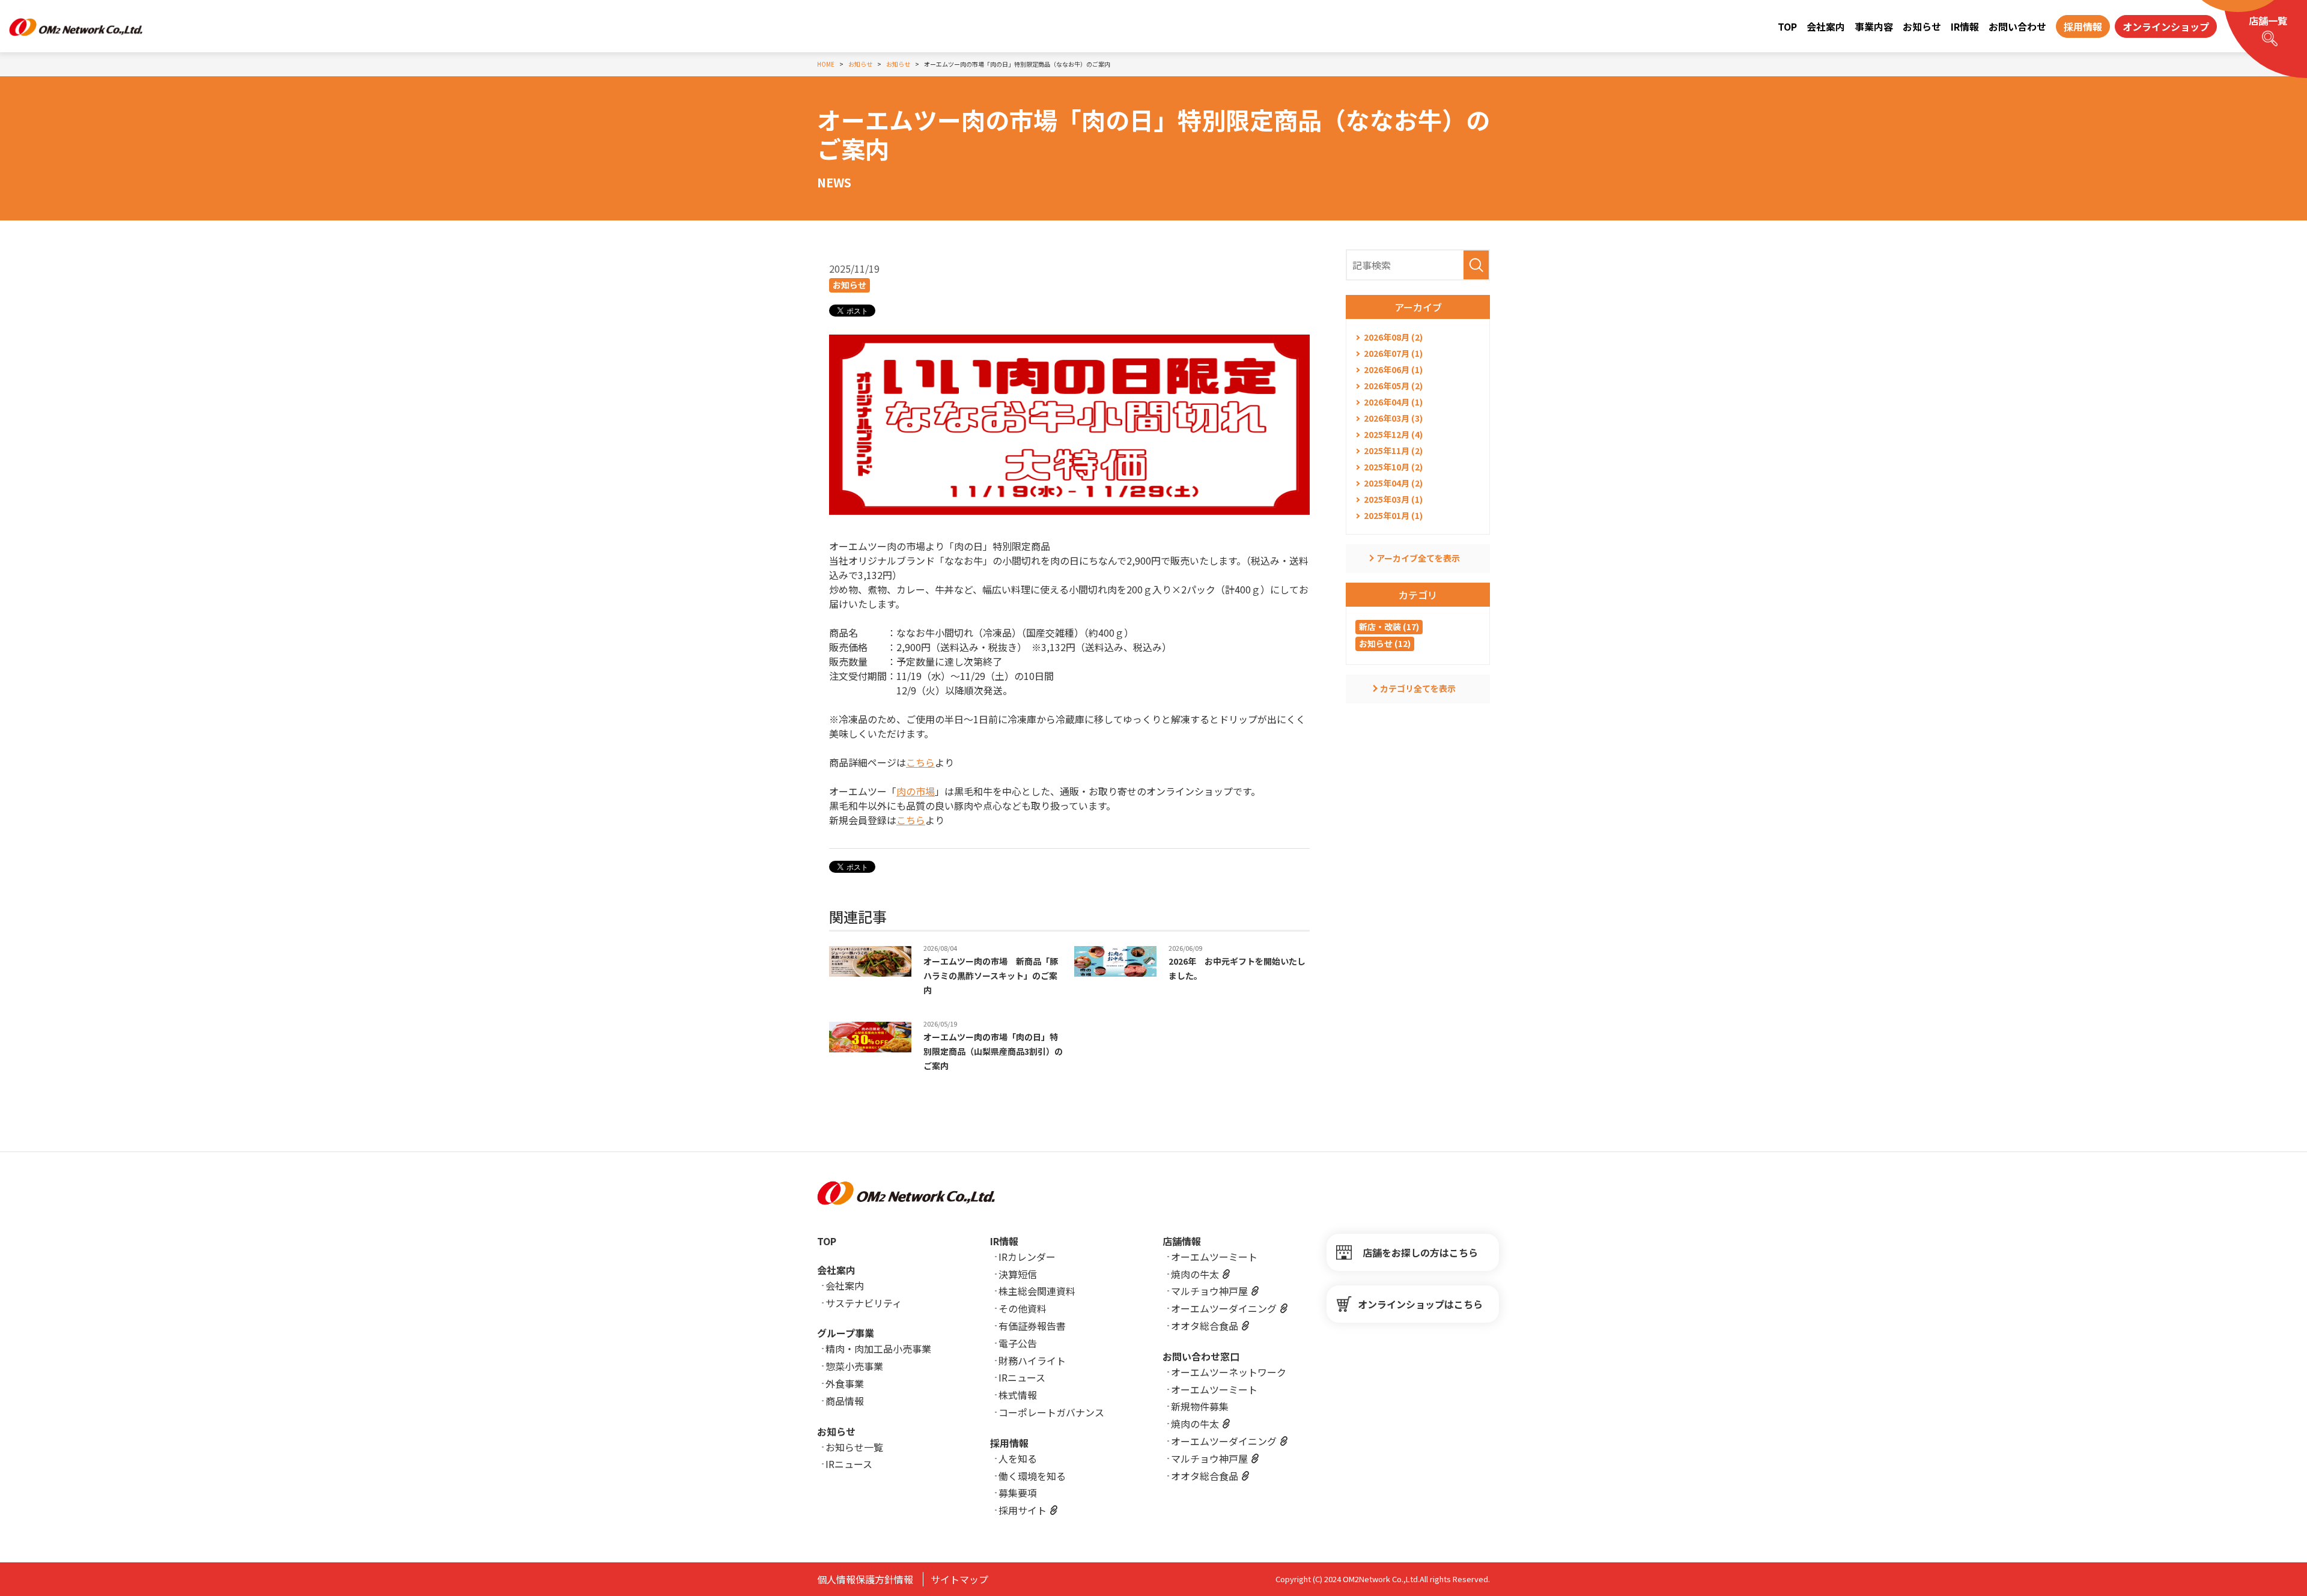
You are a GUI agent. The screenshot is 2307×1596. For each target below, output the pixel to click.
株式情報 (1018, 1395)
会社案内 (1826, 26)
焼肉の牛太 (1195, 1274)
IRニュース (849, 1464)
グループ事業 (846, 1333)
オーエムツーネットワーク (1229, 1372)
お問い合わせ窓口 (1201, 1356)
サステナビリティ (864, 1303)
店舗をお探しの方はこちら (1420, 1252)
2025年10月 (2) (1393, 467)
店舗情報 (1182, 1241)
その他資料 (1023, 1308)
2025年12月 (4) (1393, 434)
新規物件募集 (1200, 1406)
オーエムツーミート (1214, 1257)
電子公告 (1018, 1343)
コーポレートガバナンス (1051, 1412)
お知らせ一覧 (854, 1447)
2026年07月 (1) (1393, 353)
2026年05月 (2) (1393, 386)
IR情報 (1965, 26)
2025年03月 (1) (1393, 499)
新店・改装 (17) (1389, 627)
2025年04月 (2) (1393, 483)
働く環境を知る (1032, 1476)
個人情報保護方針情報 (865, 1579)
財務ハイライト (1032, 1361)
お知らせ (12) (1385, 643)
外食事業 (845, 1383)
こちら (920, 762)
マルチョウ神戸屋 (1209, 1291)
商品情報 (845, 1401)
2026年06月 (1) (1393, 369)
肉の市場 (916, 791)
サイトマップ (959, 1579)
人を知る (1018, 1458)
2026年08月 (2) (1393, 337)
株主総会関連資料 (1037, 1291)
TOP (1787, 26)
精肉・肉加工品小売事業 (878, 1349)
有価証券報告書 (1032, 1326)
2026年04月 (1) (1393, 402)
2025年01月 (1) (1393, 515)
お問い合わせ (2017, 26)
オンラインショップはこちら (1420, 1304)
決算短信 (1018, 1274)
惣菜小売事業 (854, 1366)
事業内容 (1874, 26)
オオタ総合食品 (1205, 1326)
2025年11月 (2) (1393, 451)
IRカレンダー (1027, 1257)
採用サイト (1023, 1510)
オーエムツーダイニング (1224, 1308)
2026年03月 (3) (1393, 418)
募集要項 (1018, 1493)
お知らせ (1922, 26)
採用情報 (1009, 1443)
